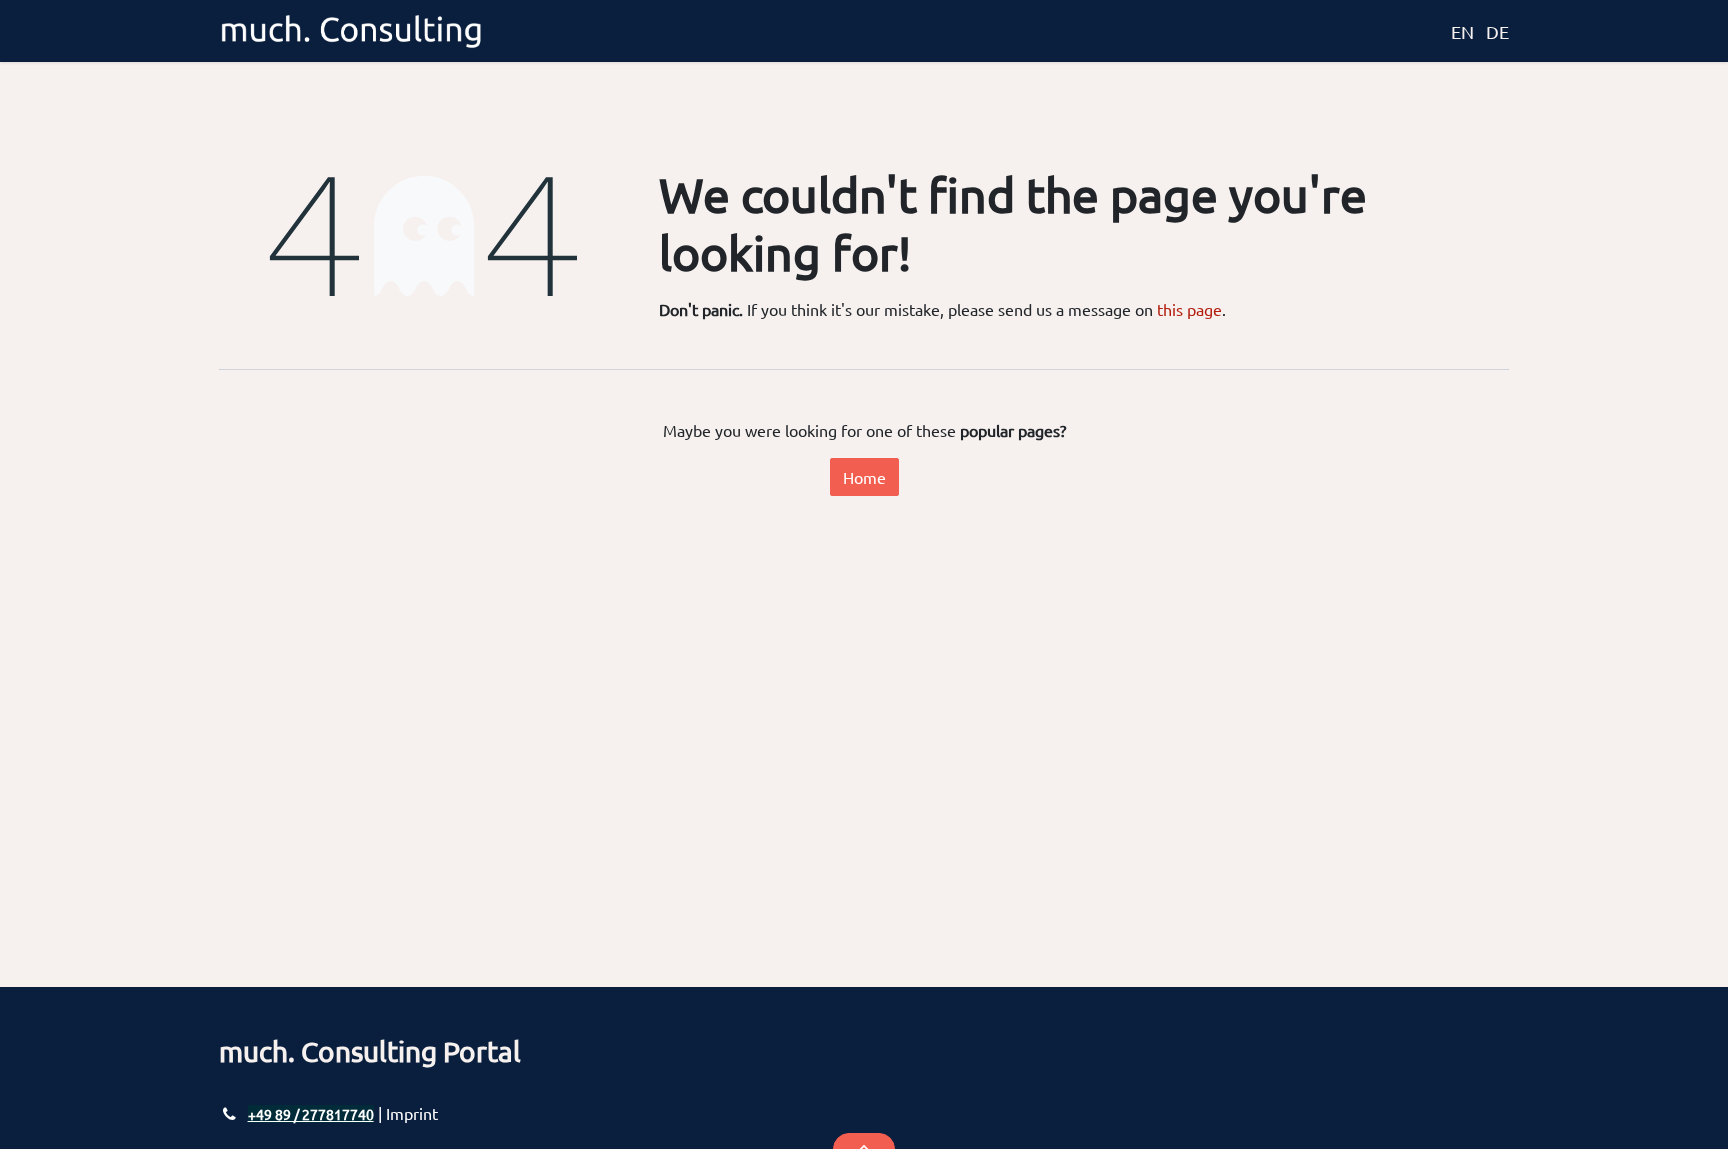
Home (864, 477)
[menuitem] (1427, 31)
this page (1189, 309)
